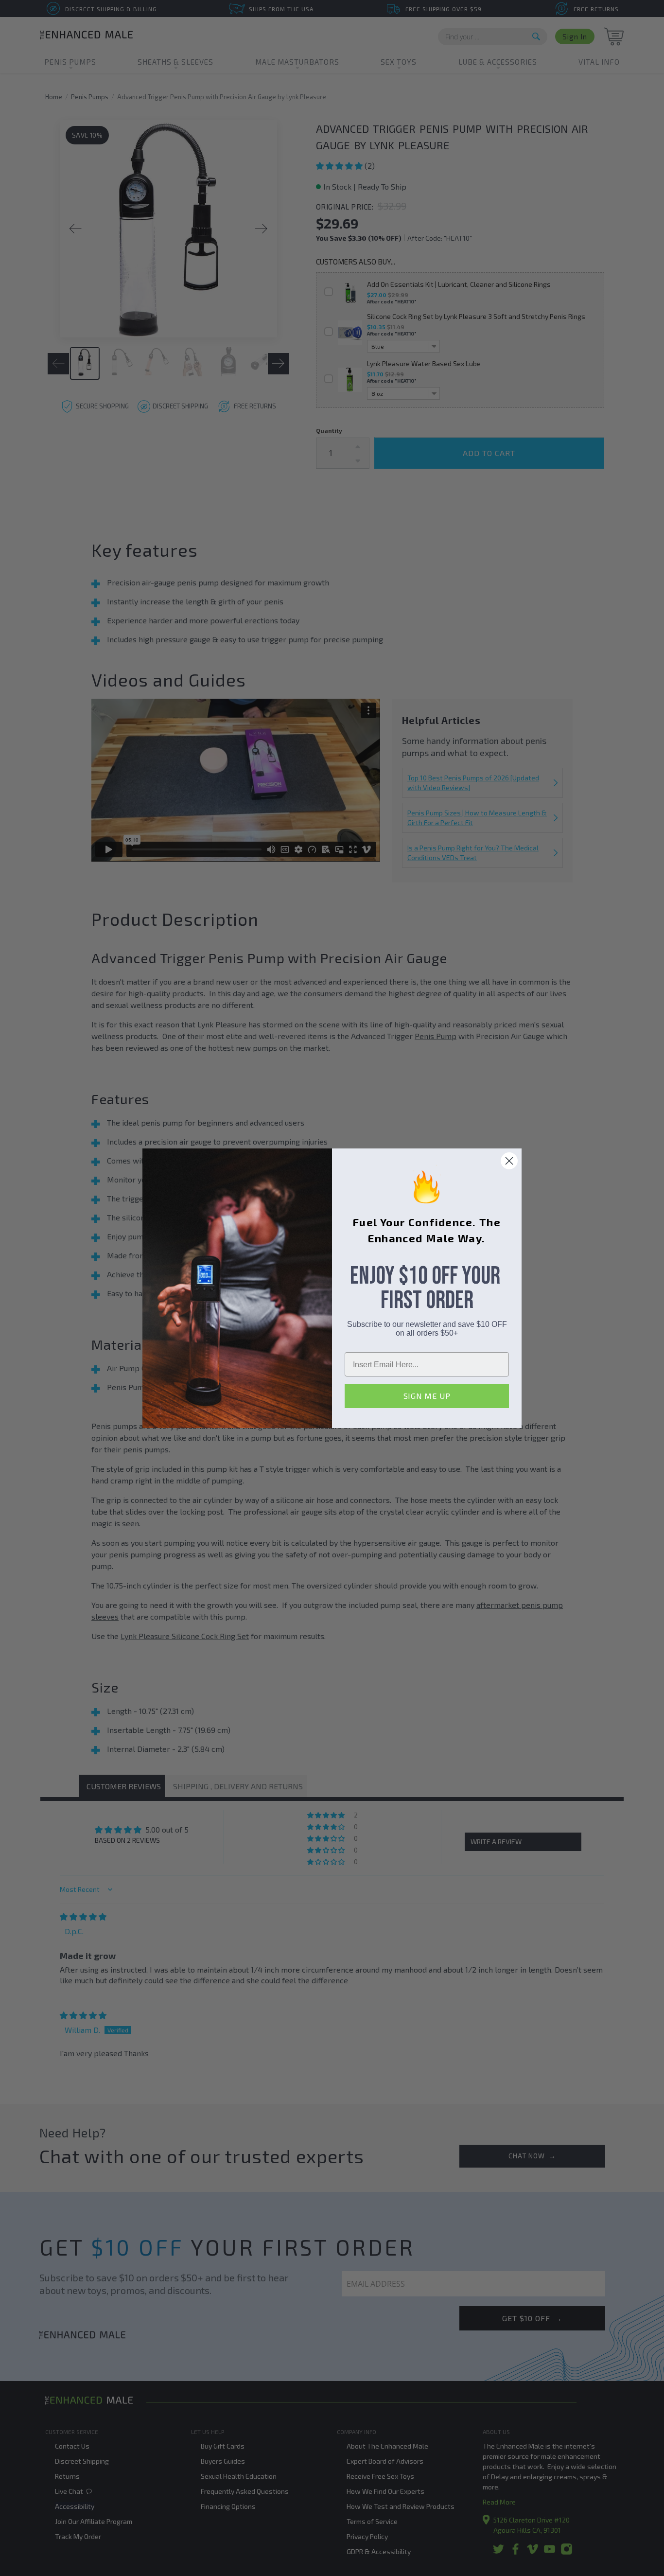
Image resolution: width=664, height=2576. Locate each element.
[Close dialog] (509, 1161)
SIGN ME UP (427, 1396)
